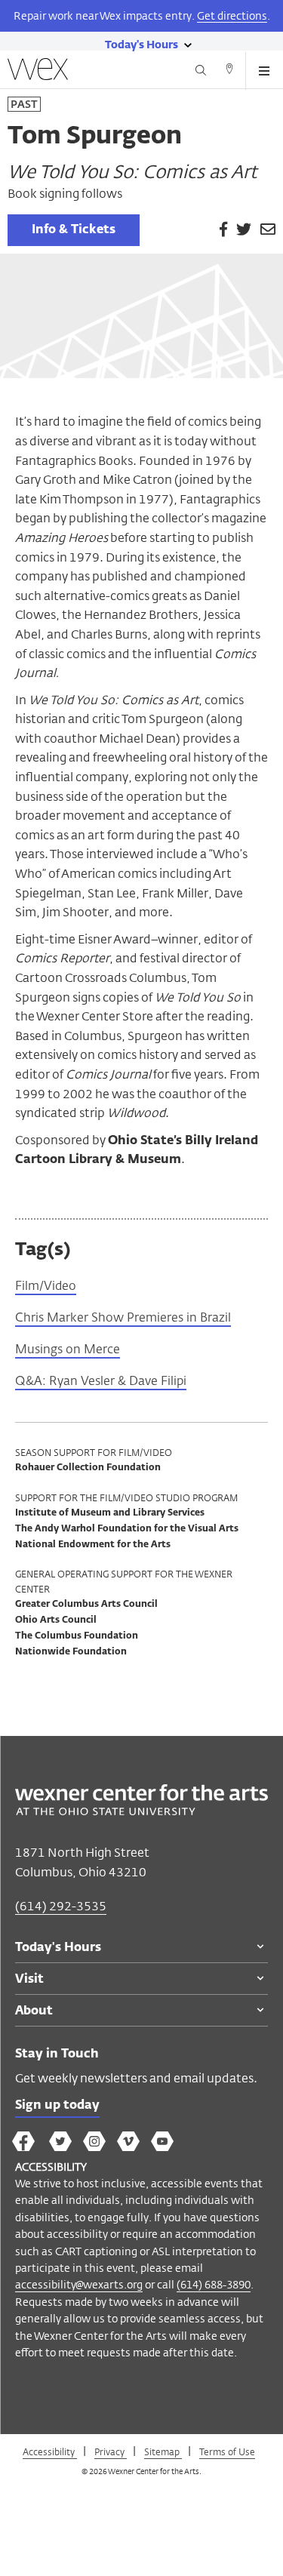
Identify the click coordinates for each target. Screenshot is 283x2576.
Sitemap (163, 2451)
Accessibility (50, 2451)
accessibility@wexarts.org (79, 2284)
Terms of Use (227, 2451)
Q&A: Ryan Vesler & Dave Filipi (101, 1381)
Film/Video (46, 1286)
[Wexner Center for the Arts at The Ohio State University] (141, 1811)
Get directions (232, 15)
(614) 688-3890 (214, 2284)
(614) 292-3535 (61, 1906)
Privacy (111, 2451)
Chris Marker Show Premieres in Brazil (123, 1317)
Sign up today (57, 2106)
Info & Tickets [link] (74, 230)
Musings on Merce (68, 1349)
